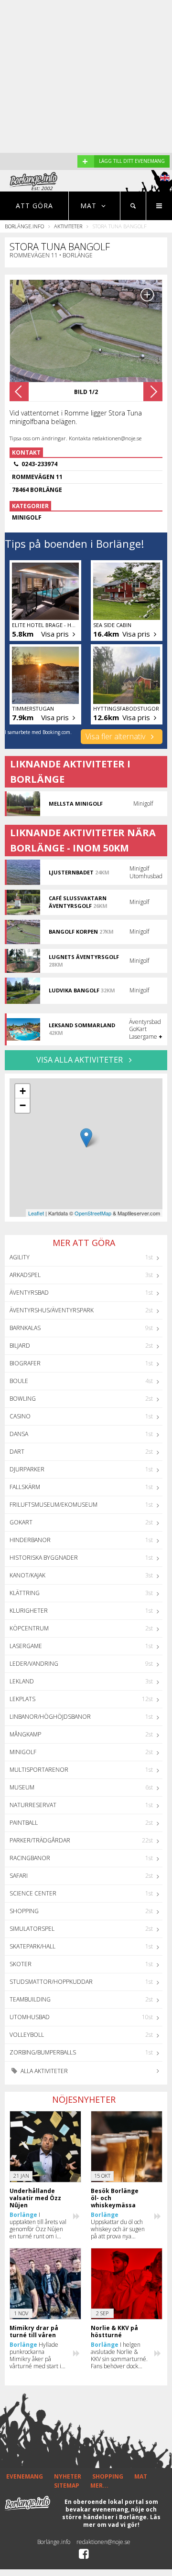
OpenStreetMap (93, 1213)
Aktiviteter (68, 226)
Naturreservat (33, 1805)
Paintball (24, 1823)
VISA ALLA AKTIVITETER (81, 1060)
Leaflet (36, 1213)
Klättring (25, 1593)
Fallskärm (25, 1487)
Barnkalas (25, 1328)
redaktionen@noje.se (103, 2542)
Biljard (20, 1346)
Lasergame (26, 1646)
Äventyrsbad (29, 1293)
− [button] (23, 1105)
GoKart (21, 1522)
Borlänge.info (24, 226)
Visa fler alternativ (116, 736)
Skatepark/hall (32, 1946)
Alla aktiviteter (43, 2071)
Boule (19, 1381)
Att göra (34, 206)
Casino (20, 1416)
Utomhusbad (30, 2017)
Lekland (22, 1681)
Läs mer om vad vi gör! (122, 2521)
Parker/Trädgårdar (40, 1840)
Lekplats (22, 1699)
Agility (20, 1257)
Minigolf (23, 1752)
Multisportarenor (39, 1770)
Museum (22, 1787)
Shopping (24, 1911)
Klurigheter (29, 1611)
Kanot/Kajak (27, 1575)
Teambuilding (30, 1999)
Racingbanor (30, 1858)
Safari (19, 1876)
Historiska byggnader (44, 1558)
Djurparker (27, 1469)
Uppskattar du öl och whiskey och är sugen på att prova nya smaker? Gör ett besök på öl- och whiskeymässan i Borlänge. (119, 2225)
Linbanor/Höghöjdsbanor (50, 1717)
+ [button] (23, 1091)
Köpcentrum (29, 1628)
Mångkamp (25, 1734)
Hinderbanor (30, 1540)
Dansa (19, 1434)
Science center (33, 1893)
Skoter (21, 1964)
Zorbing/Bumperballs (43, 2052)
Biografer (25, 1363)
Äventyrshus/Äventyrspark (52, 1310)
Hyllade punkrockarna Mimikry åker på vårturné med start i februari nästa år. (35, 2355)
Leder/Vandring (34, 1664)
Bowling (23, 1399)
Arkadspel (25, 1275)
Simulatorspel (32, 1929)
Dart (17, 1452)
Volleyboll (27, 2035)
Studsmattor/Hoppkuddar (51, 1982)
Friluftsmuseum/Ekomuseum (54, 1505)
